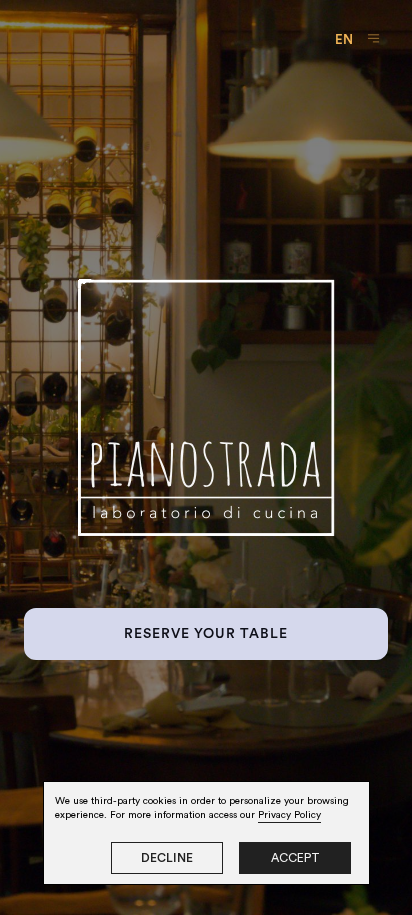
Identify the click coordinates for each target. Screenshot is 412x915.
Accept (295, 858)
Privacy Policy (289, 815)
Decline (167, 858)
